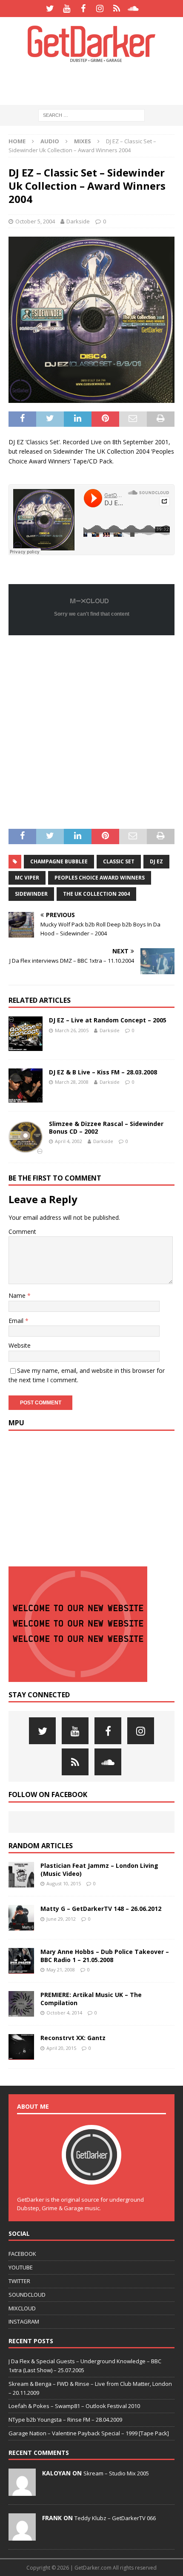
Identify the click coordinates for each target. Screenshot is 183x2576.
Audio (50, 141)
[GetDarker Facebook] (83, 9)
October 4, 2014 (64, 2013)
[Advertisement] (96, 83)
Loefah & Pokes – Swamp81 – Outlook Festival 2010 (74, 2406)
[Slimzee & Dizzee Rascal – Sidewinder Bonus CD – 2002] (26, 1137)
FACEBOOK (22, 2254)
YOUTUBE (21, 2267)
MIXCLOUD (22, 2308)
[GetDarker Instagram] (100, 9)
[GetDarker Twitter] (50, 9)
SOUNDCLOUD (27, 2295)
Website (20, 1345)
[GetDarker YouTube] (67, 9)
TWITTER (19, 2281)
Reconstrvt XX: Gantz (73, 2038)
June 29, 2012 (61, 1919)
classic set (119, 861)
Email (17, 1321)
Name (18, 1295)
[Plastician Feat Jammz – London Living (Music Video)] (21, 1875)
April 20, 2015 (61, 2048)
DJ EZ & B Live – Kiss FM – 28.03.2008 (103, 1072)
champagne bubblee (59, 861)
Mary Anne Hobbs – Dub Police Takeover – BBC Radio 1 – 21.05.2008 (105, 1955)
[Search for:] (91, 115)
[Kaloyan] (22, 2491)
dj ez (156, 861)
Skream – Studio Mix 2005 (116, 2473)
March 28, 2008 (72, 1082)
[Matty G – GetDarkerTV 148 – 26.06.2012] (21, 1918)
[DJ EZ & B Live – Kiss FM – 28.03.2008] (26, 1085)
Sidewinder (31, 894)
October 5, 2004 (35, 221)
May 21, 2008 (61, 1970)
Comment (22, 1232)
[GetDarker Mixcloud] (116, 9)
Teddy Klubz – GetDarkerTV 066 (115, 2518)
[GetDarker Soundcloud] (133, 9)
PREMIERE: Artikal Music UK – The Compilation (91, 1999)
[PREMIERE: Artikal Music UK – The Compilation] (21, 2004)
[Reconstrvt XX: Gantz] (21, 2047)
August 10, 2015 (64, 1883)
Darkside (78, 221)
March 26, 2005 (72, 1030)
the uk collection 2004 (96, 894)
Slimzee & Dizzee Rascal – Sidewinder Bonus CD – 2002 (106, 1127)
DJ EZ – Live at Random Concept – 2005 (108, 1020)
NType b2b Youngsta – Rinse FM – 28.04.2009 (65, 2420)
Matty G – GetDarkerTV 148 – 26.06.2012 (101, 1909)
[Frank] (22, 2536)
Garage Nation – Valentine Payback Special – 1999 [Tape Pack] (89, 2433)
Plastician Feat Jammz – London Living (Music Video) (99, 1869)
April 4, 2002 (69, 1141)
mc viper (27, 878)
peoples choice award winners (100, 878)
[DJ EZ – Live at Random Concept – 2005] (26, 1033)
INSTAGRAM (24, 2321)
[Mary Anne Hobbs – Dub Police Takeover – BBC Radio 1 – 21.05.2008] (21, 1961)
